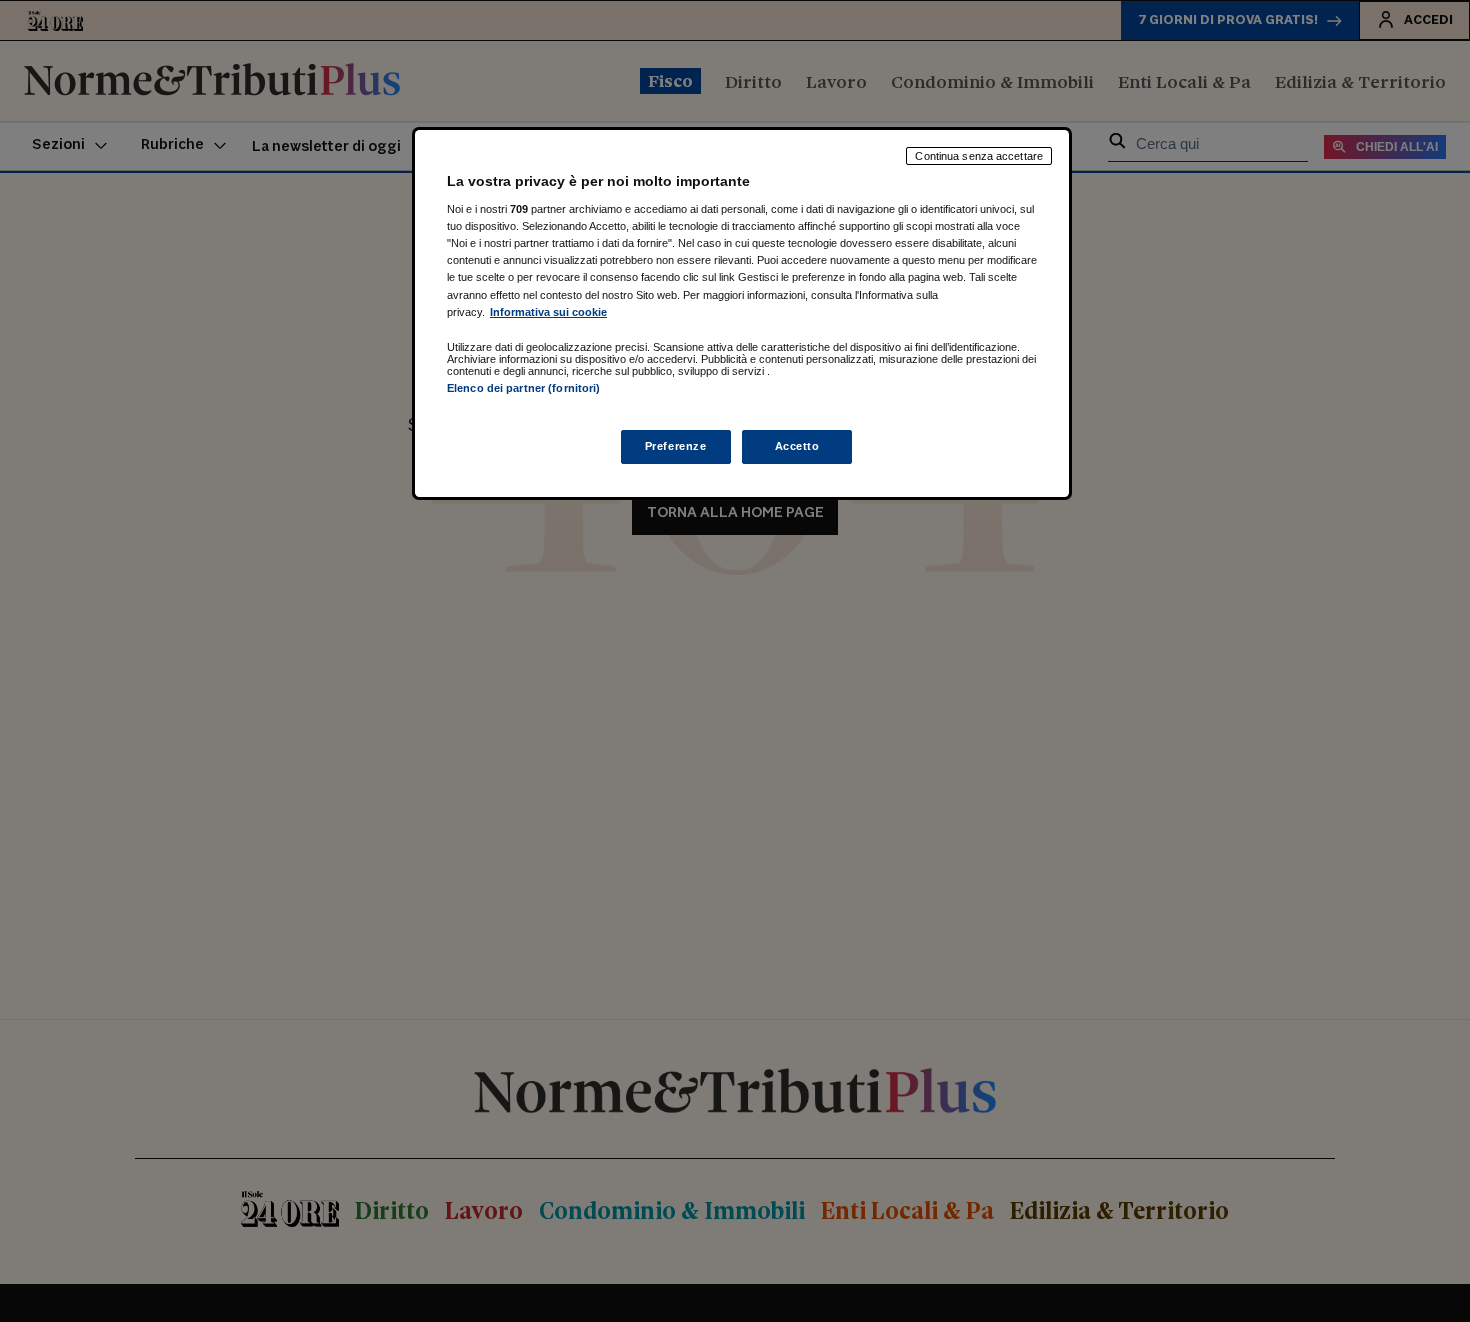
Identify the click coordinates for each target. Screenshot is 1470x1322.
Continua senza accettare (979, 156)
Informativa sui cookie (548, 312)
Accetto (797, 447)
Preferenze (676, 447)
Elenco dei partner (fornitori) (523, 388)
